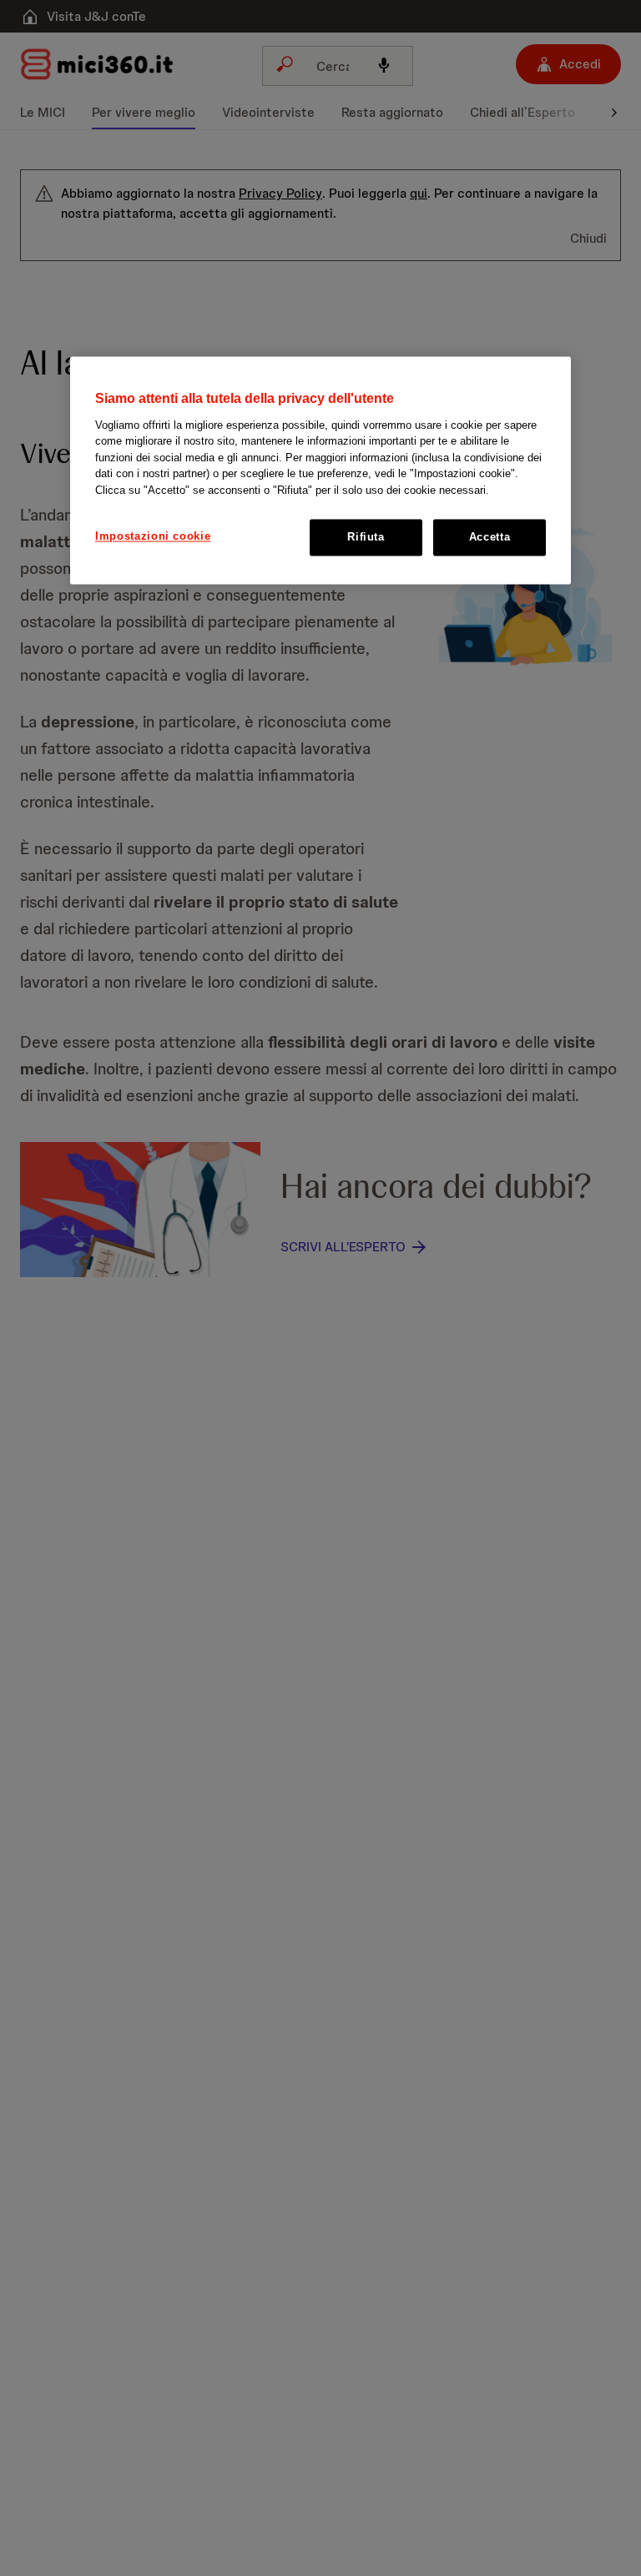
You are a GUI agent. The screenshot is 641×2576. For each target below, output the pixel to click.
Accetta (490, 538)
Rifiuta (366, 538)
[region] (320, 471)
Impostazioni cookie (153, 537)
